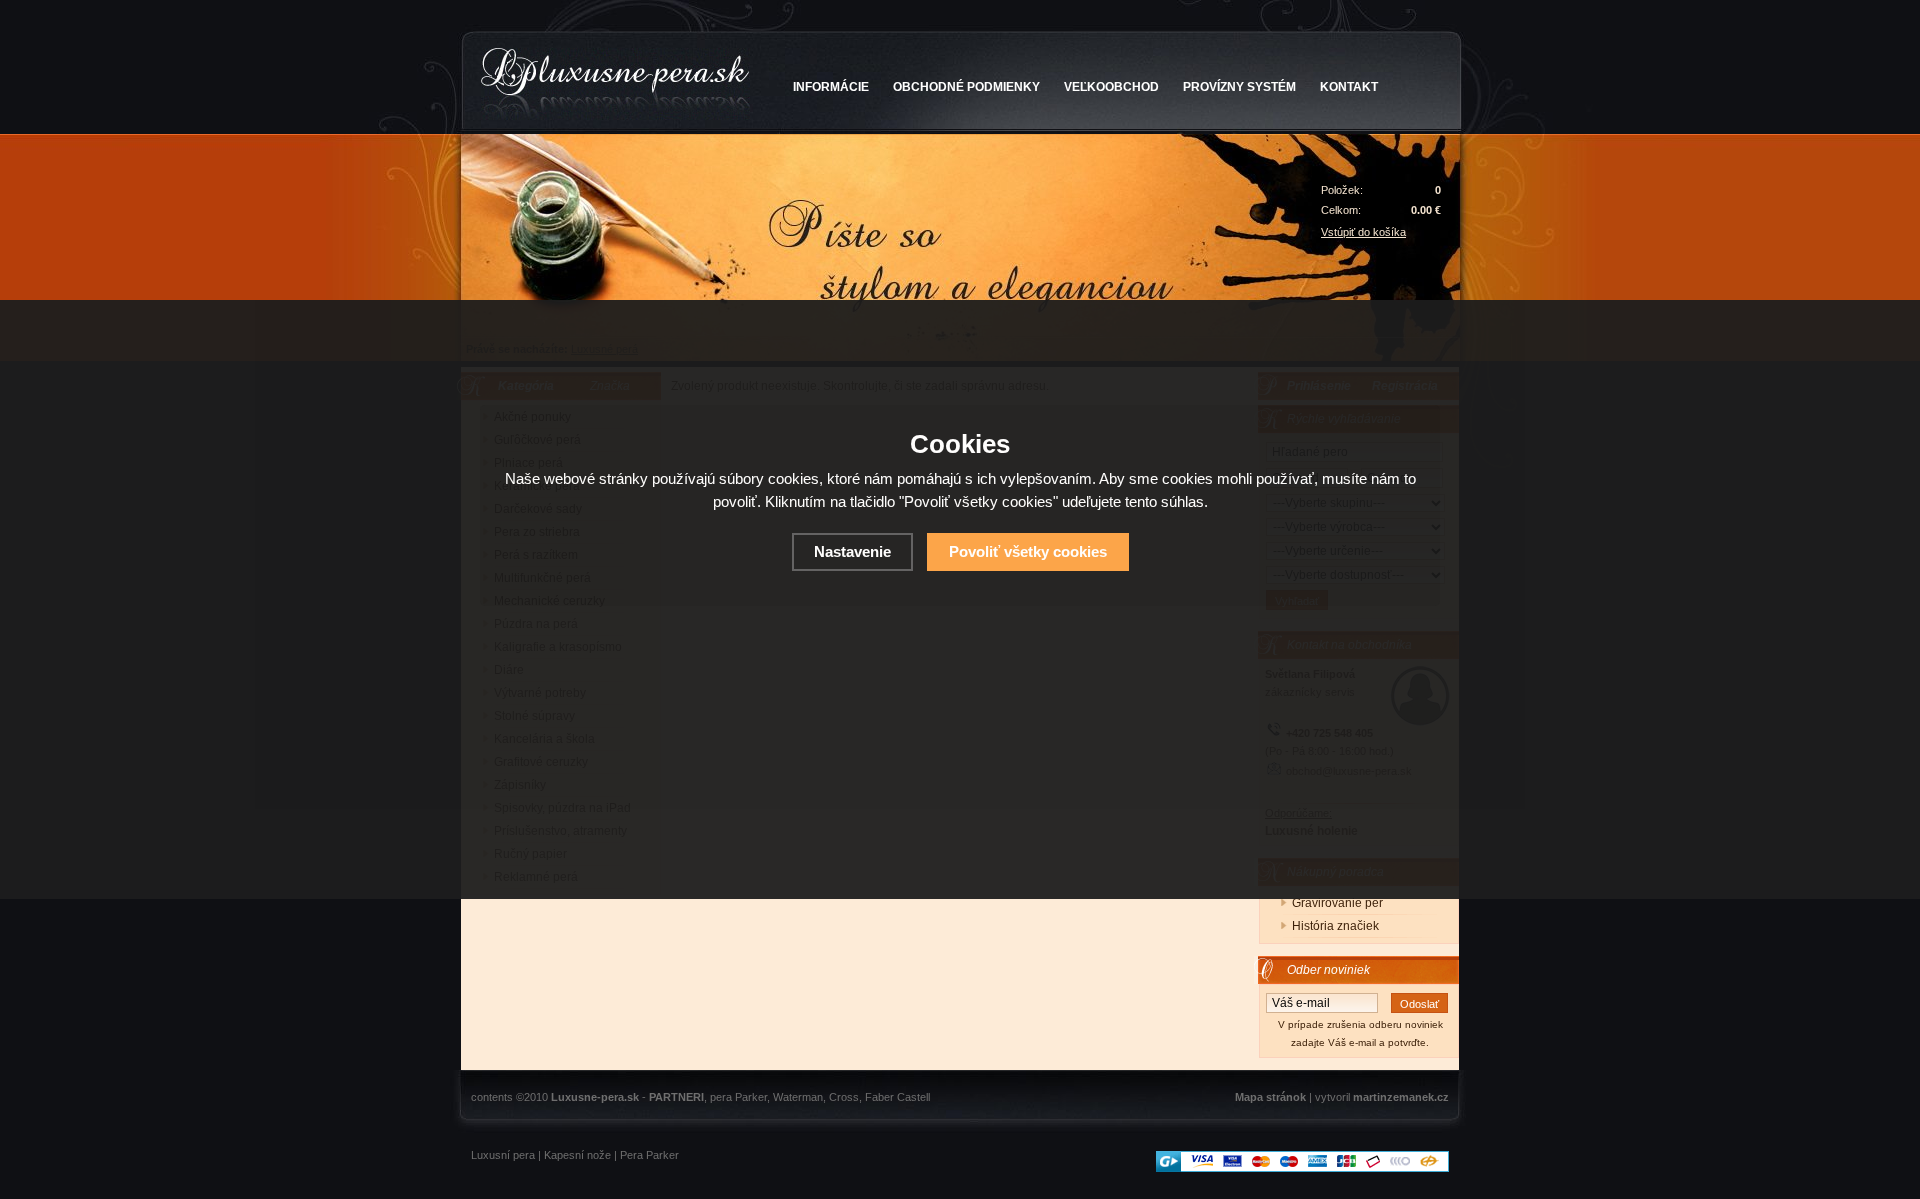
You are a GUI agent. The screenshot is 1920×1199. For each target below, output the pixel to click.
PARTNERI (676, 1097)
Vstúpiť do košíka (1363, 232)
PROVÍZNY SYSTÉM (1239, 87)
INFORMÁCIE (831, 87)
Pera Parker (649, 1155)
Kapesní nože (577, 1155)
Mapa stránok (1270, 1097)
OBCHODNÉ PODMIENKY (966, 87)
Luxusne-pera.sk (595, 1097)
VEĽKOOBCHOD (1111, 87)
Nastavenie (852, 551)
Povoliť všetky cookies (1028, 551)
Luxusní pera (503, 1155)
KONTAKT (1349, 87)
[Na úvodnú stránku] (615, 84)
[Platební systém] (1302, 1168)
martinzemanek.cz (1401, 1097)
